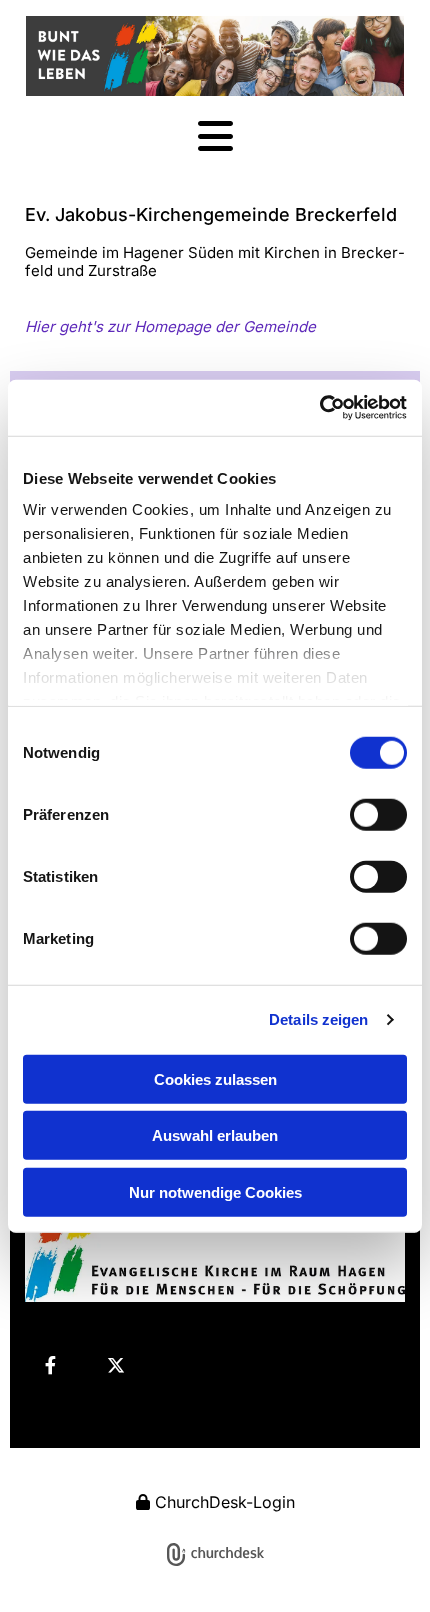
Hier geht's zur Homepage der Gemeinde (170, 326)
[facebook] (50, 1365)
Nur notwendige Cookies (215, 1191)
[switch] (378, 814)
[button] (215, 137)
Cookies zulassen (215, 1078)
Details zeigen (318, 1019)
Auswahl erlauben (215, 1135)
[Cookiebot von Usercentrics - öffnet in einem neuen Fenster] (319, 408)
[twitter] (116, 1365)
